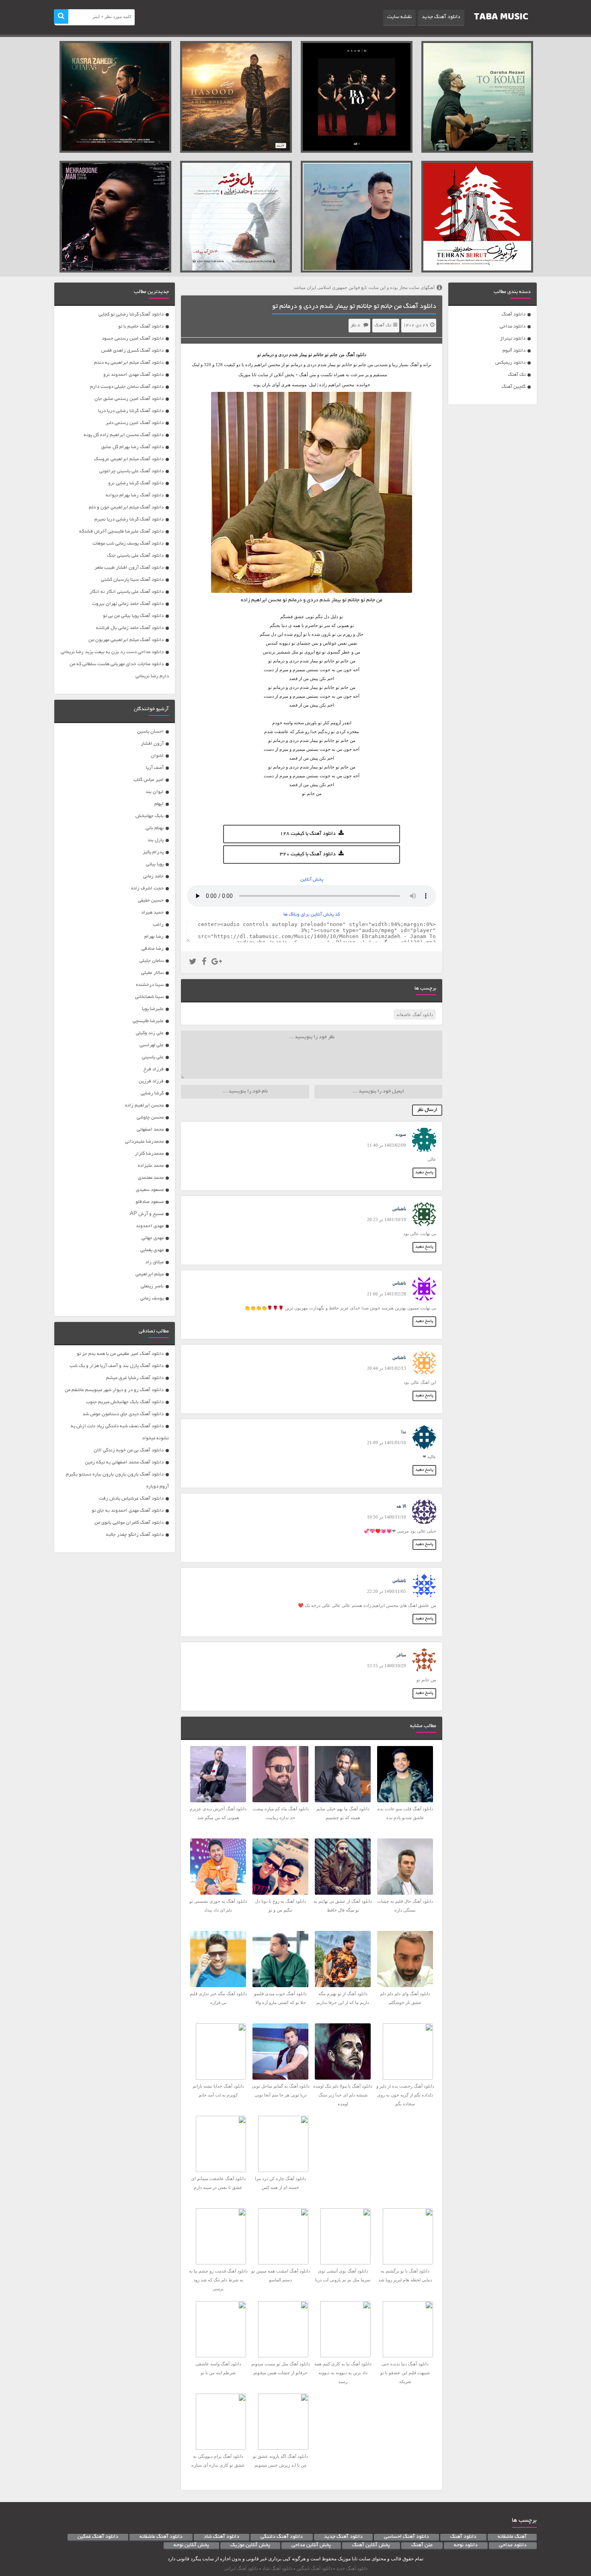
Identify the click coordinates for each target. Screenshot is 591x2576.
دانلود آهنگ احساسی (406, 2537)
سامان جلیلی (152, 961)
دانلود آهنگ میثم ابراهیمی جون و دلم (126, 507)
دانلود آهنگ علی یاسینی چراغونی (131, 471)
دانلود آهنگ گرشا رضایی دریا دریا (131, 411)
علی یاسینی (153, 1057)
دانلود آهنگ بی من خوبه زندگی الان (129, 1450)
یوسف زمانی (152, 1298)
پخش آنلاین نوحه (191, 2545)
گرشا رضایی (152, 1093)
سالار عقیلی (152, 973)
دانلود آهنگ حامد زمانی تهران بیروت (128, 604)
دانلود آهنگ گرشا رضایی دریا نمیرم (129, 520)
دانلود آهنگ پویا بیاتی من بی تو (133, 616)
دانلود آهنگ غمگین (98, 2537)
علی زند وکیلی (150, 1033)
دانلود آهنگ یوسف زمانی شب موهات (128, 544)
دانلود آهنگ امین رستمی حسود (133, 339)
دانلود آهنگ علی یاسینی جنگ (135, 556)
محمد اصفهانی (150, 1130)
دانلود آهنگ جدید (441, 17)
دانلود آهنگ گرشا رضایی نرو (136, 483)
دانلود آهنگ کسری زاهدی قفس (132, 351)
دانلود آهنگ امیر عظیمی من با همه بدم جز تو (120, 1354)
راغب (158, 925)
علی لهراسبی (152, 1045)
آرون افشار (152, 744)
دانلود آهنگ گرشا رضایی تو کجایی (131, 315)
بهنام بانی (155, 828)
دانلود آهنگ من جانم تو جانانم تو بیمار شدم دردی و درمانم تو (354, 307)
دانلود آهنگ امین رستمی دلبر (135, 423)
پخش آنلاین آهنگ (371, 2545)
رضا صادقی (153, 949)
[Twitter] (193, 963)
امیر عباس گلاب (149, 780)
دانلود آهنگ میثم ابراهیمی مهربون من (126, 640)
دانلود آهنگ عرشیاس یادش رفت (131, 1499)
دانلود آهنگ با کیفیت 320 (308, 855)
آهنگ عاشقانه (512, 2537)
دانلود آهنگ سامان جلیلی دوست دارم (127, 387)
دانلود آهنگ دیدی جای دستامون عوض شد (123, 1414)
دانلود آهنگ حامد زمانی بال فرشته (130, 628)
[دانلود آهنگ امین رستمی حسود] (236, 97)
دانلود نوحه (466, 2545)
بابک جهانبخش (150, 816)
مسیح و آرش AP (147, 1214)
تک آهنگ (517, 375)
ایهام (159, 804)
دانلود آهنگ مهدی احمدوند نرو (133, 375)
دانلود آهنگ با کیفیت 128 (308, 834)
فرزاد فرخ (154, 1069)
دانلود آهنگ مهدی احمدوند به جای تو (128, 1511)
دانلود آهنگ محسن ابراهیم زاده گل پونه (124, 435)
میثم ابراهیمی (150, 1274)
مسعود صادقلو (150, 1202)
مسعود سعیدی (150, 1190)
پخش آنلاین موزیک (250, 2545)
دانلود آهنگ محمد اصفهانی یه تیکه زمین (124, 1462)
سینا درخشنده (150, 985)
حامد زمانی (153, 876)
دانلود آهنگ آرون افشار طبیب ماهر (129, 568)
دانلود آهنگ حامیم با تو (141, 327)
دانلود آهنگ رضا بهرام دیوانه (135, 495)
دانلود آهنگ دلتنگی (282, 2537)
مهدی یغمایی (152, 1250)
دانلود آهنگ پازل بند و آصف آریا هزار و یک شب (117, 1366)
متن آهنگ (422, 2545)
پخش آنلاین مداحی (311, 2545)
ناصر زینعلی (152, 1286)
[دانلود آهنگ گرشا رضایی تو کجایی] (477, 97)
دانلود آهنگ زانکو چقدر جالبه (135, 1535)
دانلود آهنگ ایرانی (241, 2568)
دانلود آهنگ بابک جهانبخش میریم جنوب (125, 1402)
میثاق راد (154, 1262)
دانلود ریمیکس (510, 363)
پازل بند (156, 840)
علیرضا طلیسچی (148, 1021)
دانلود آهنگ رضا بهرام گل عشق (132, 447)
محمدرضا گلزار (149, 1154)
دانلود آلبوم (514, 351)
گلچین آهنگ (514, 387)
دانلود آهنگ (514, 315)
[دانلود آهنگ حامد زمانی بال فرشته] (236, 217)
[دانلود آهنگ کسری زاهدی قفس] (115, 97)
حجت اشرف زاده (147, 888)
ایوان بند (155, 792)
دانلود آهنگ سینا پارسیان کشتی (132, 580)
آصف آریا (155, 768)
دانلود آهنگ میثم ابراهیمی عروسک (129, 459)
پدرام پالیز (153, 852)
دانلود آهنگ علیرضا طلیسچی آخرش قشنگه (121, 532)
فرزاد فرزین (151, 1081)
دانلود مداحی (513, 327)
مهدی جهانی (153, 1238)
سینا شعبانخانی (149, 997)
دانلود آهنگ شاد (222, 2537)
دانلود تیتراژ (513, 339)
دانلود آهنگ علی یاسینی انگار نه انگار (127, 592)
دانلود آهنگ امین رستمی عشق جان (129, 399)
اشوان (157, 756)
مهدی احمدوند (150, 1226)
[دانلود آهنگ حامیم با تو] (357, 97)
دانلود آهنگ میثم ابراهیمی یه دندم (129, 363)
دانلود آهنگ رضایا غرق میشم (135, 1378)
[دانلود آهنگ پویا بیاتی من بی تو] (357, 217)
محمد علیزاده (151, 1166)
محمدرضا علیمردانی (144, 1142)
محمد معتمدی (151, 1178)
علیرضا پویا (153, 1009)
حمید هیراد (152, 913)
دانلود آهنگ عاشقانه (415, 1014)
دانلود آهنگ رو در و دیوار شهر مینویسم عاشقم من (114, 1390)
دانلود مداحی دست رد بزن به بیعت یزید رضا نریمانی (112, 652)
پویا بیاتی (155, 864)
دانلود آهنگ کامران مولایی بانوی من (129, 1523)
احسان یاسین (150, 732)
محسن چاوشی (150, 1118)
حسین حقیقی (151, 901)
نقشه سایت (399, 17)
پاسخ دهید (424, 1173)
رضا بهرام (154, 937)
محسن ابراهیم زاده (144, 1106)
